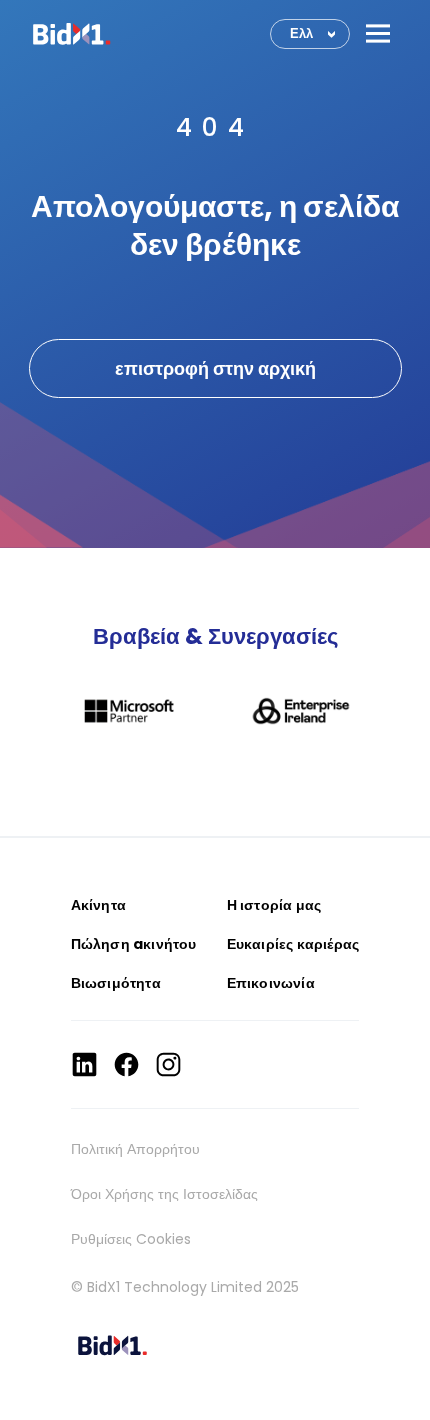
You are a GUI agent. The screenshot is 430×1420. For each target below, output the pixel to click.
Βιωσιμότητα (116, 983)
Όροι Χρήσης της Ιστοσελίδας (164, 1194)
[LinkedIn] (84, 1064)
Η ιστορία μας (274, 905)
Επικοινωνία (271, 983)
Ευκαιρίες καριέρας (293, 944)
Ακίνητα (98, 905)
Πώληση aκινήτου (134, 944)
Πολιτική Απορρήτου (135, 1149)
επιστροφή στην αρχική (215, 368)
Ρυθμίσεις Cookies (131, 1239)
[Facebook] (126, 1064)
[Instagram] (168, 1064)
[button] (378, 33)
